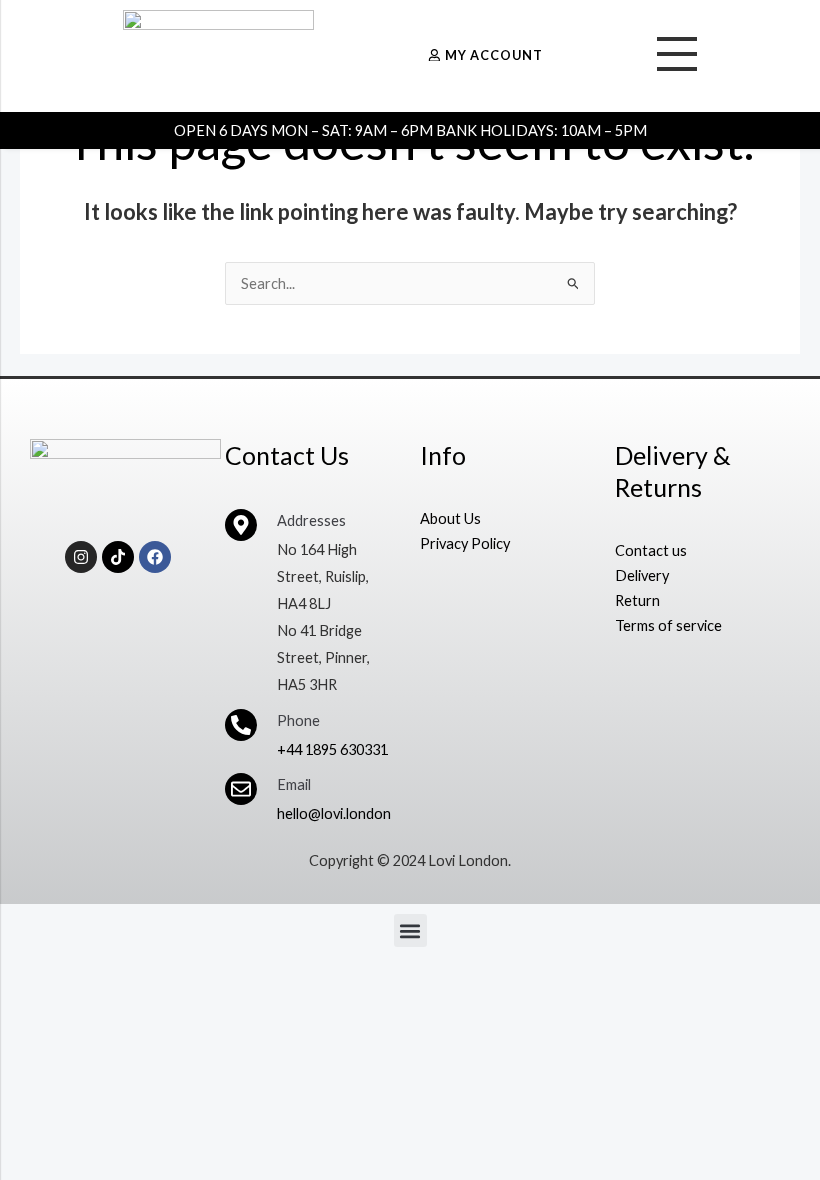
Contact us (651, 550)
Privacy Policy (465, 543)
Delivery (642, 575)
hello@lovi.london (334, 813)
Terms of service (668, 625)
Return (637, 600)
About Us (450, 518)
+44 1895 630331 (332, 749)
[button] (410, 930)
